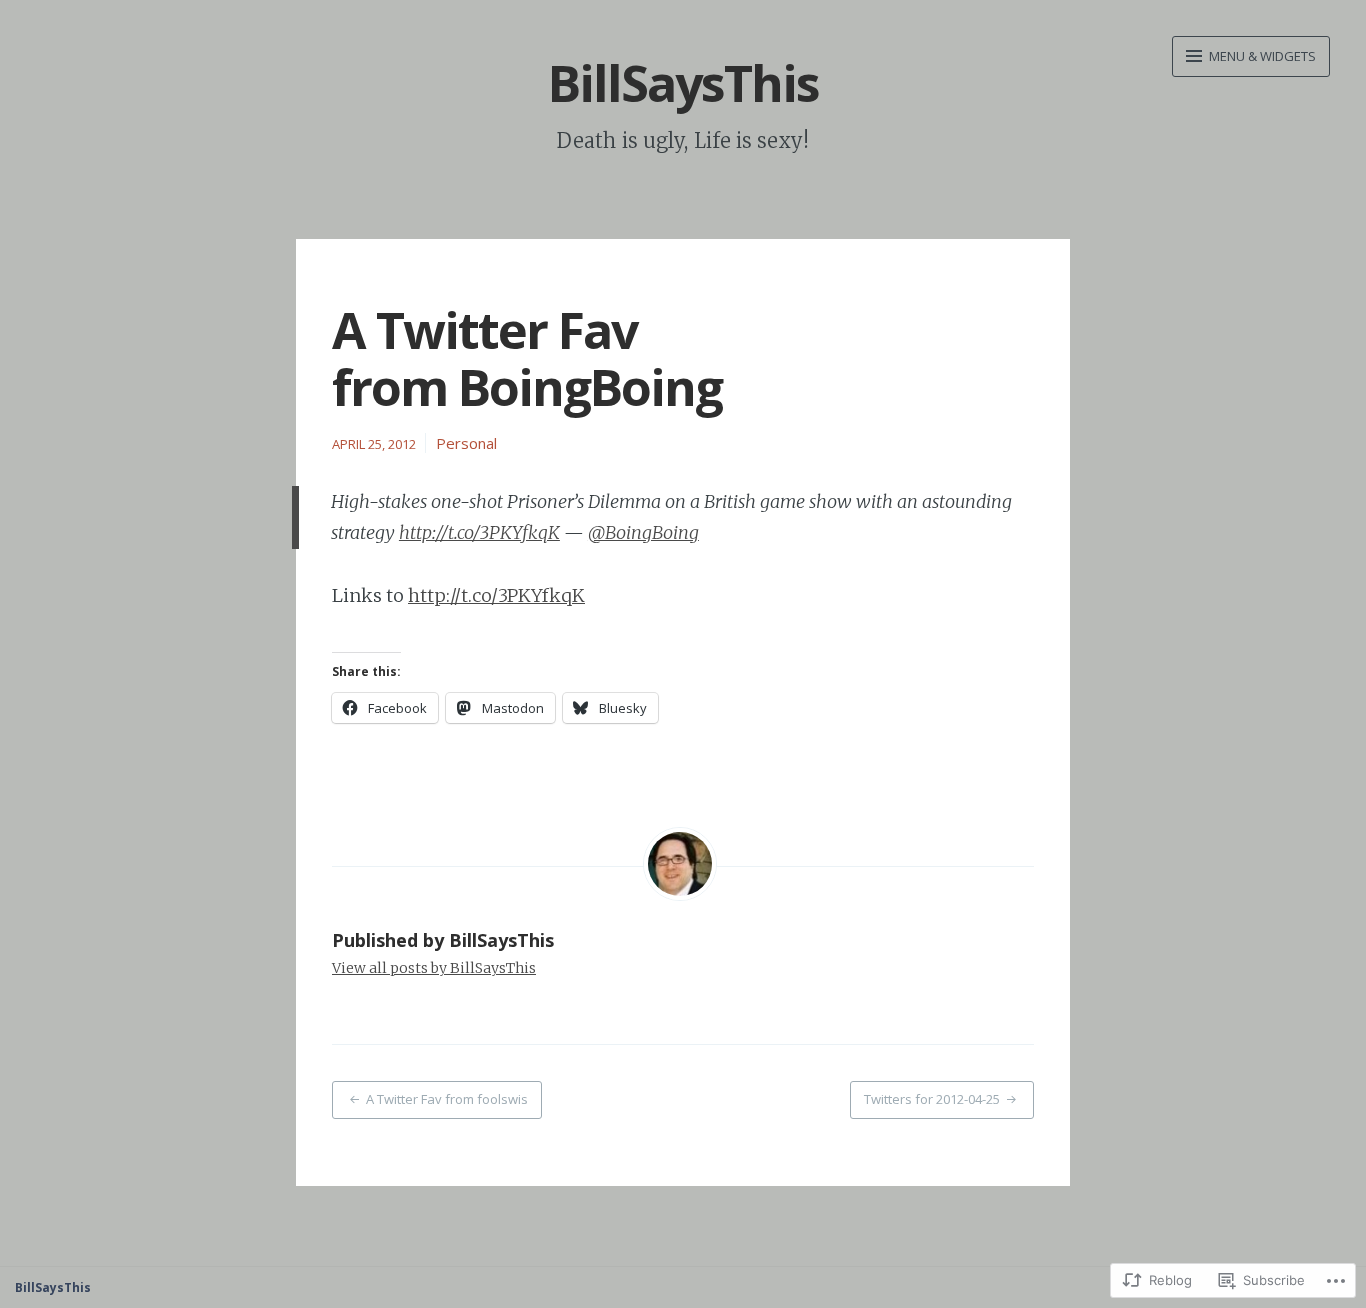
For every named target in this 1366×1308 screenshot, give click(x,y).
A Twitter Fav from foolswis (447, 1099)
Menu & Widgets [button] (1261, 56)
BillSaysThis (683, 83)
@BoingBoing (643, 532)
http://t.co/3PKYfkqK (479, 532)
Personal (466, 443)
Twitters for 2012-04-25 (932, 1099)
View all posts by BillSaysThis (434, 968)
